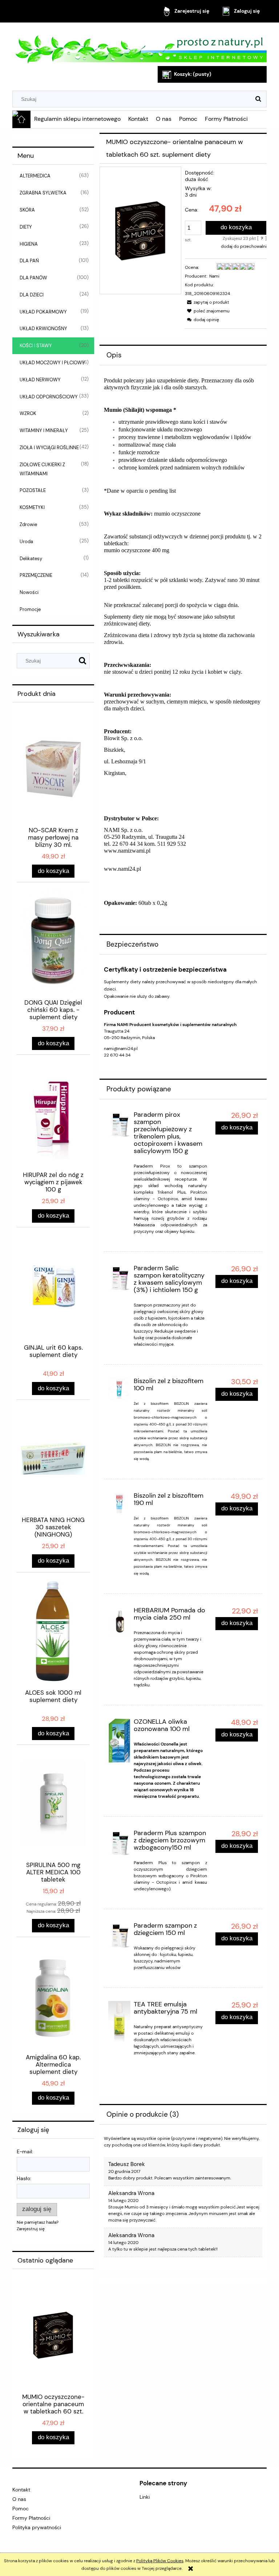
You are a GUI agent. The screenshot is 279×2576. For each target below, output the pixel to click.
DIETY (26, 227)
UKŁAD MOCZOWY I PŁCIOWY (52, 363)
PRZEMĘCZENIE (36, 575)
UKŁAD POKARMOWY (43, 312)
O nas (19, 2499)
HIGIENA (29, 244)
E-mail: (25, 2152)
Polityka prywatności (37, 2527)
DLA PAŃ (29, 261)
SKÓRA (27, 210)
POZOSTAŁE (33, 490)
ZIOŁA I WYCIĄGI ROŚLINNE (49, 448)
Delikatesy (31, 559)
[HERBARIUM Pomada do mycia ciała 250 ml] (119, 1622)
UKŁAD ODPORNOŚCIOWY (49, 397)
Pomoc (21, 2509)
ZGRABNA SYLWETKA (43, 193)
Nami (214, 276)
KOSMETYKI (32, 507)
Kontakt (21, 2490)
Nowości (29, 592)
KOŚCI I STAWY (36, 346)
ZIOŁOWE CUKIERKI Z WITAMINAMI (42, 469)
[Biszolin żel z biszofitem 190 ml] (119, 1503)
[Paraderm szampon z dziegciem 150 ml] (119, 1936)
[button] (207, 302)
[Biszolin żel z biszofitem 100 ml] (119, 1389)
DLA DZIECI (32, 295)
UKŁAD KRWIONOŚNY (43, 329)
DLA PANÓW (33, 278)
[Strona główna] (139, 45)
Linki (145, 2497)
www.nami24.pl (122, 869)
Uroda (26, 542)
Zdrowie (28, 524)
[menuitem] (78, 119)
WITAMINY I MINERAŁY (44, 430)
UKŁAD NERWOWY (40, 380)
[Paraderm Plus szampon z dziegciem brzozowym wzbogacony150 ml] (119, 1844)
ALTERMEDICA (35, 176)
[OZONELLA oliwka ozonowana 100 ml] (119, 1741)
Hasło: (24, 2178)
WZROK (28, 413)
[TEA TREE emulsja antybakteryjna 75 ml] (119, 2021)
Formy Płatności (31, 2518)
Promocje (30, 609)
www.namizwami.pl (128, 851)
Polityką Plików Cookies (160, 2561)
